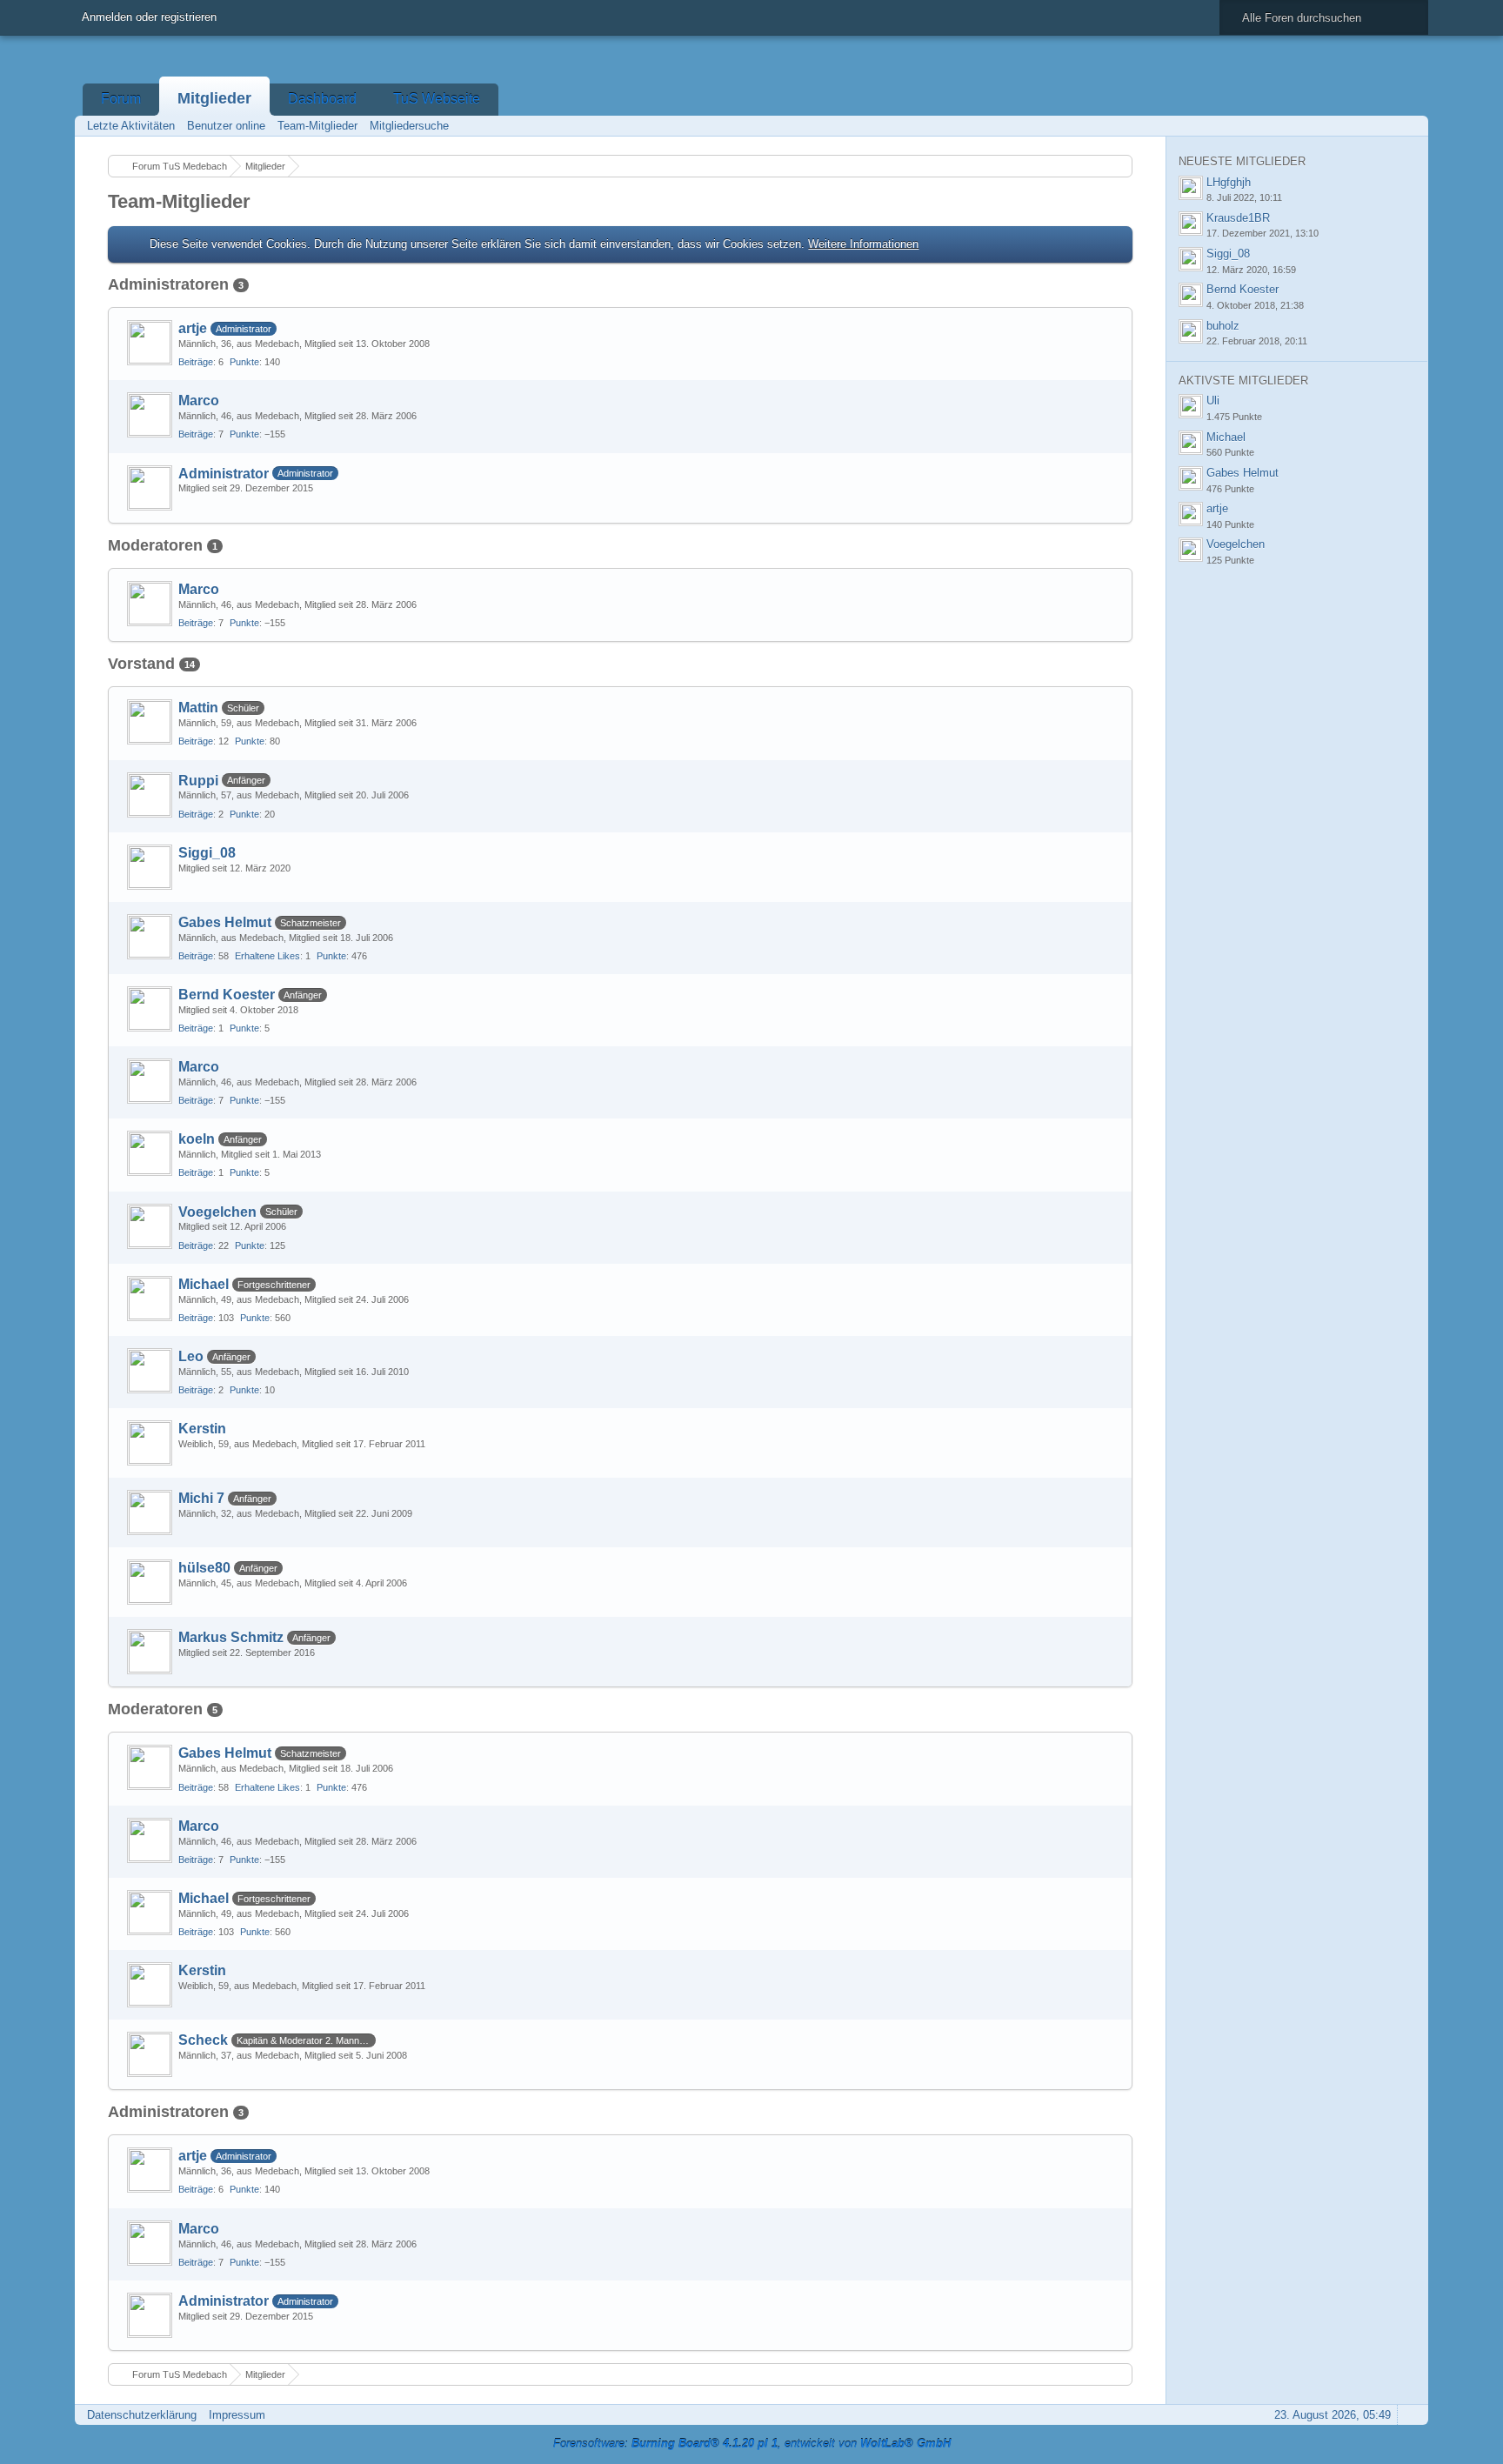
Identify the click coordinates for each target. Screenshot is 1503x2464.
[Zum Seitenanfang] (1410, 2415)
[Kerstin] (150, 1443)
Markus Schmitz (231, 1637)
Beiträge (196, 362)
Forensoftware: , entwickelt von (752, 2444)
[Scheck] (150, 2054)
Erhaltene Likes (267, 956)
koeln (197, 1139)
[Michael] (150, 1299)
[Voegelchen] (150, 1226)
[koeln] (150, 1153)
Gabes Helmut (225, 922)
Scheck (203, 2040)
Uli (1213, 401)
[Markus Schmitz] (150, 1652)
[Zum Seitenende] (1410, 126)
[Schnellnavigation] (1386, 126)
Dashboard (322, 99)
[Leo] (150, 1371)
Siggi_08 (207, 853)
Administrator (224, 474)
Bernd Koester (227, 995)
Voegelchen (217, 1212)
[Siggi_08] (150, 867)
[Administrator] (150, 488)
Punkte (244, 362)
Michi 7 (201, 1498)
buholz (1223, 326)
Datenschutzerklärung (142, 2415)
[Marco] (150, 415)
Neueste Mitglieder (1242, 161)
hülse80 (204, 1568)
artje (193, 328)
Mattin (198, 708)
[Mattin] (150, 722)
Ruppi (198, 781)
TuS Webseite (437, 99)
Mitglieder (214, 98)
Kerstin (202, 1429)
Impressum (237, 2415)
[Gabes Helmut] (150, 937)
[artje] (150, 343)
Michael (204, 1284)
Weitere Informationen (863, 244)
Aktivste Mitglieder (1243, 381)
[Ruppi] (150, 795)
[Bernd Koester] (150, 1009)
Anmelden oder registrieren (149, 17)
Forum (121, 99)
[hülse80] (150, 1582)
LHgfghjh (1229, 182)
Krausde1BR (1238, 218)
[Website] (1106, 399)
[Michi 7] (150, 1512)
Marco (199, 401)
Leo (191, 1356)
